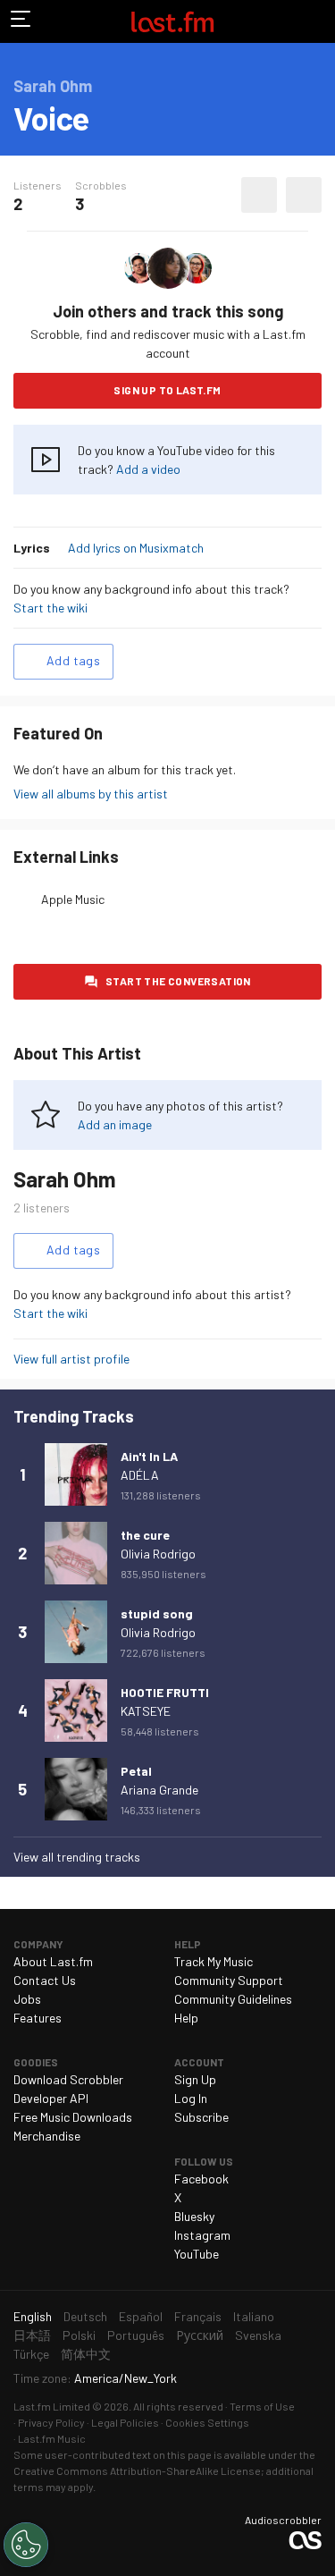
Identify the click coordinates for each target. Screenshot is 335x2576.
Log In (191, 2098)
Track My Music (214, 1961)
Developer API (51, 2098)
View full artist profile (71, 1359)
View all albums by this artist (91, 794)
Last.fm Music (52, 2438)
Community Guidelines (233, 1999)
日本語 (32, 2335)
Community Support (229, 1980)
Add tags (73, 660)
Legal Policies (125, 2422)
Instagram (202, 2235)
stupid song (157, 1613)
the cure (145, 1535)
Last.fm (172, 21)
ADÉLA (140, 1475)
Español (141, 2316)
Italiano (254, 2316)
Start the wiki (50, 608)
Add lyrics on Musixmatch (136, 548)
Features (38, 2018)
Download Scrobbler (68, 2079)
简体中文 (86, 2354)
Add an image (115, 1124)
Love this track (259, 195)
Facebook (201, 2179)
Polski (79, 2335)
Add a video (148, 469)
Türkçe (31, 2354)
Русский (200, 2335)
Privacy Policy (51, 2422)
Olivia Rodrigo (158, 1554)
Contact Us (45, 1980)
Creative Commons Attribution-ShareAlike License (137, 2470)
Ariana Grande (159, 1790)
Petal (136, 1771)
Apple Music (73, 899)
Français (198, 2316)
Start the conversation (178, 981)
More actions (304, 195)
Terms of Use (262, 2406)
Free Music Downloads (73, 2117)
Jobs (27, 1999)
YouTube (197, 2254)
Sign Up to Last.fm (167, 390)
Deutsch (85, 2316)
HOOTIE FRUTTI (165, 1692)
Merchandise (47, 2136)
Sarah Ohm (65, 1179)
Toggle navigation (21, 21)
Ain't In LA (149, 1456)
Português (136, 2335)
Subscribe (201, 2117)
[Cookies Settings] (26, 2545)
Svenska (258, 2335)
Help (186, 2018)
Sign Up (195, 2079)
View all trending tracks (77, 1857)
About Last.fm (53, 1961)
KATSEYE (146, 1711)
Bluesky (194, 2216)
